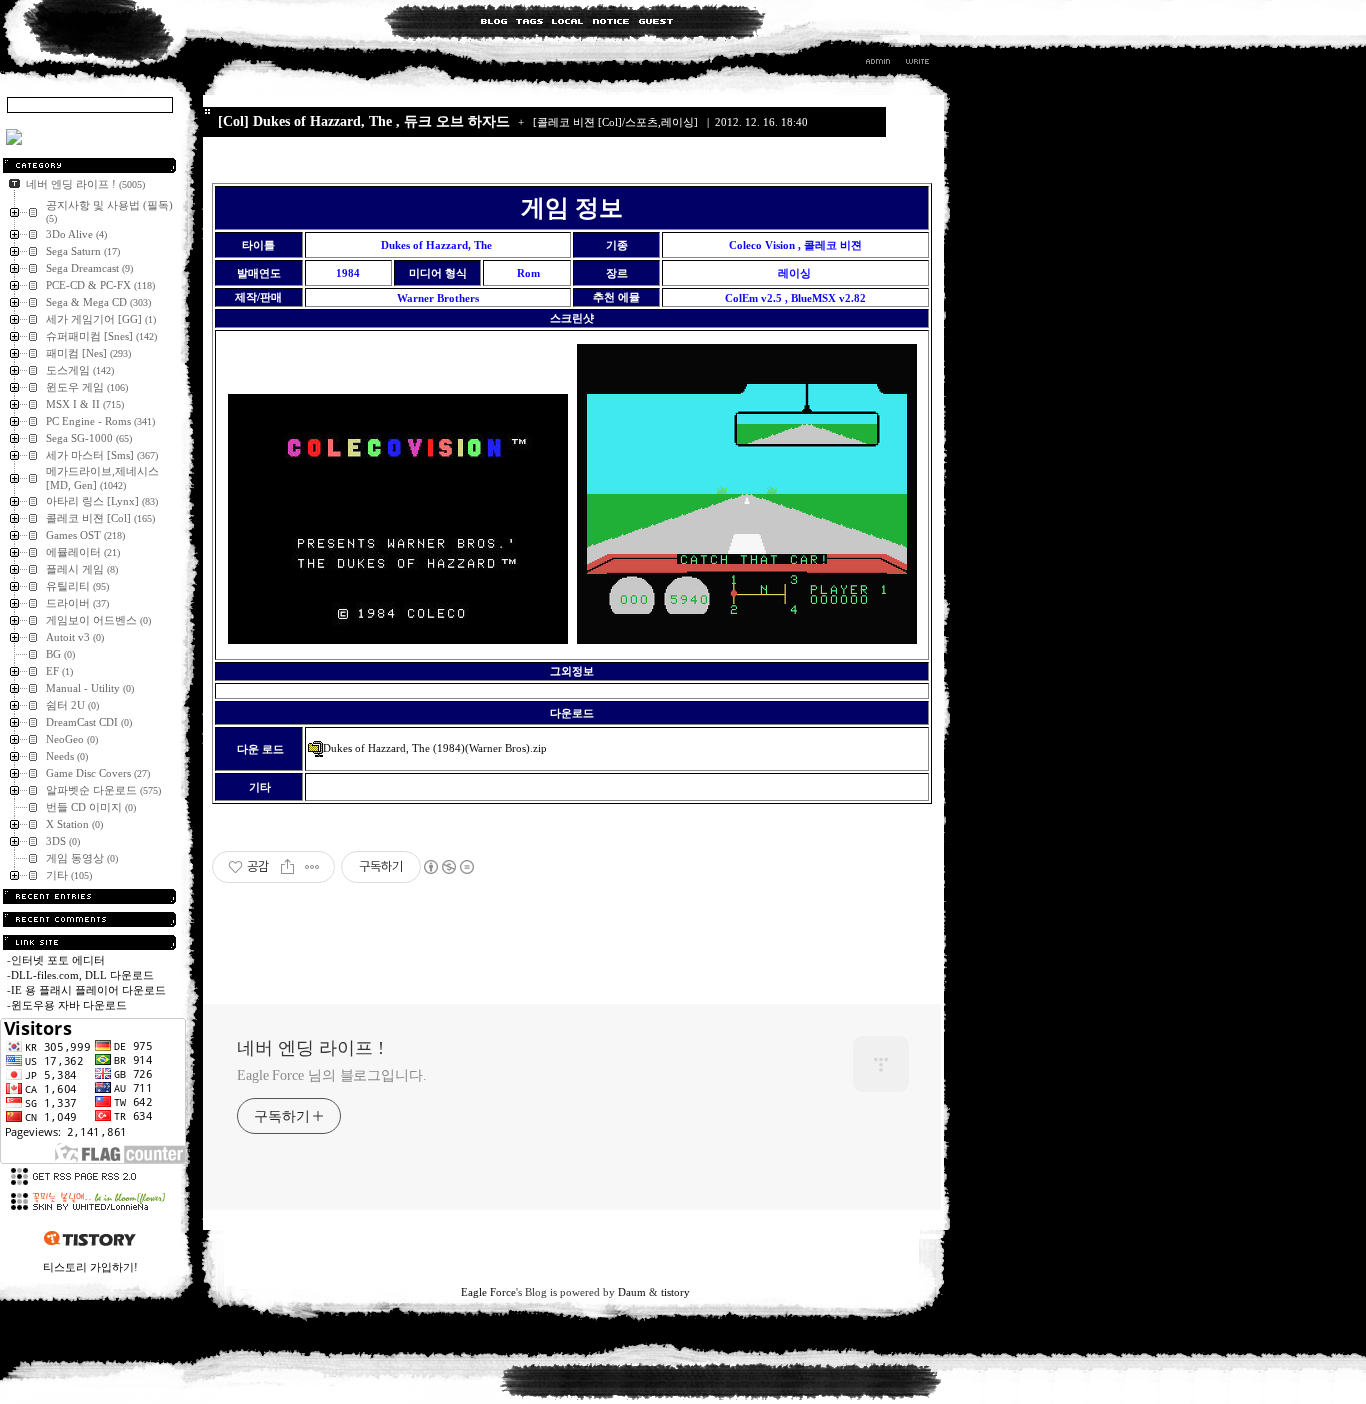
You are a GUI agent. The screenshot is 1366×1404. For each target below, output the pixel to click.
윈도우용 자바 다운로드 (69, 1005)
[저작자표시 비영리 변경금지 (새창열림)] (448, 867)
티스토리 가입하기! (90, 1267)
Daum (632, 1292)
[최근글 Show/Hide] (89, 896)
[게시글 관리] (312, 867)
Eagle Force (488, 1292)
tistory (675, 1292)
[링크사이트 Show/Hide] (89, 942)
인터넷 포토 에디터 (58, 960)
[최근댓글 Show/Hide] (89, 919)
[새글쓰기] (916, 64)
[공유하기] (287, 867)
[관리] (878, 64)
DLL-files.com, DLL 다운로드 (82, 975)
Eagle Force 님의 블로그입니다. (332, 1075)
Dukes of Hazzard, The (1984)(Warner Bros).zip (435, 748)
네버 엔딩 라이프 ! (310, 1048)
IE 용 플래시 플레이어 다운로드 (88, 990)
